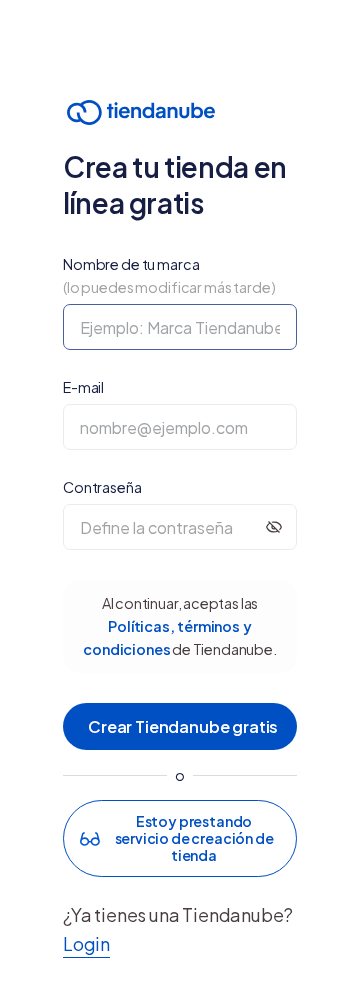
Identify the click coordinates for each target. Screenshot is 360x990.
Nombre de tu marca (169, 275)
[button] (180, 838)
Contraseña (102, 487)
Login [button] (86, 943)
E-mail (83, 387)
